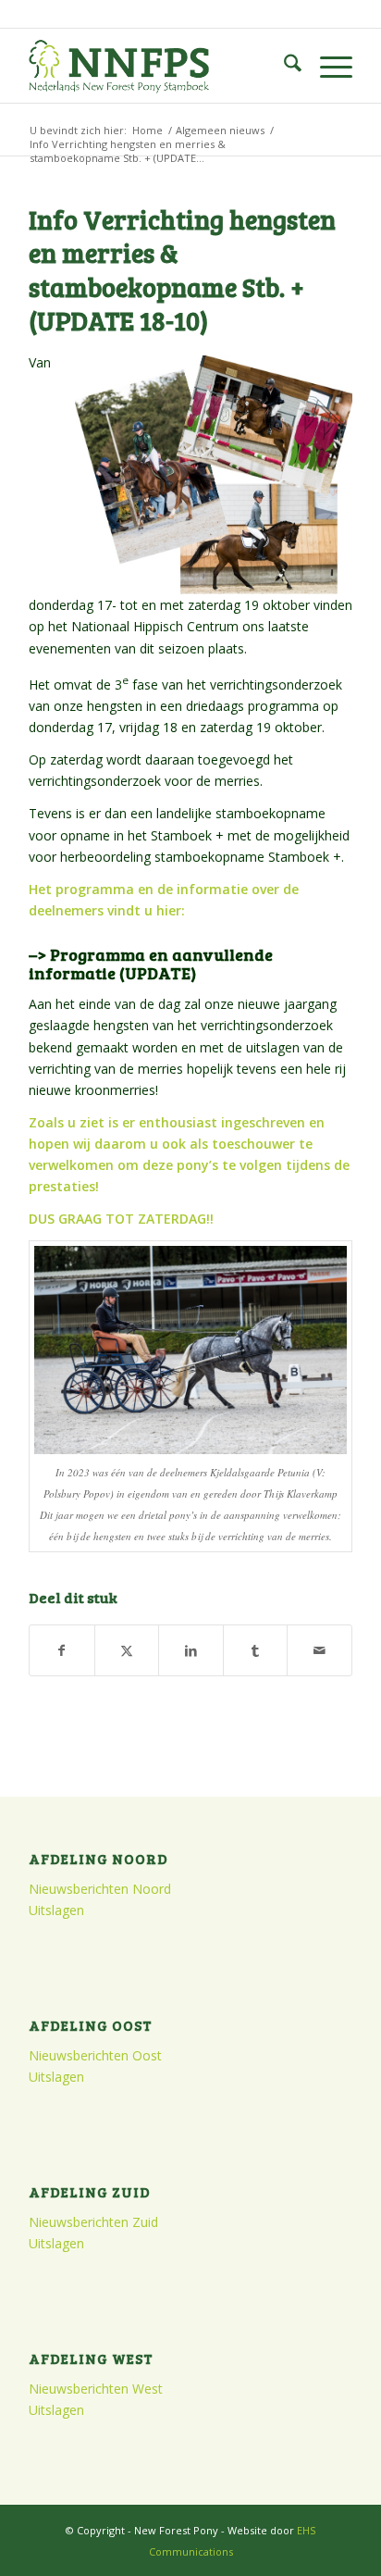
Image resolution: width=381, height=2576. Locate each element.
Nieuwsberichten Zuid (93, 2222)
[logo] (158, 66)
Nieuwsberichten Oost (95, 2055)
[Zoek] (283, 66)
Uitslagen (56, 1910)
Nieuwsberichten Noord (100, 1889)
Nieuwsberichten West (96, 2389)
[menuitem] (283, 66)
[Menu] (327, 66)
